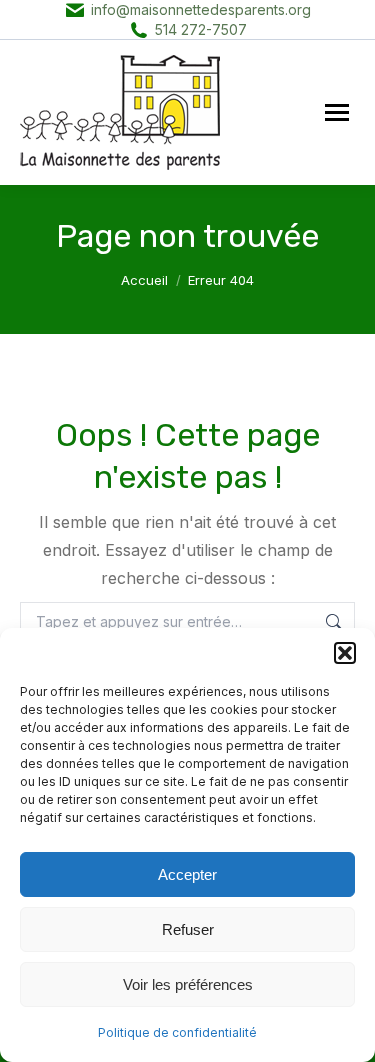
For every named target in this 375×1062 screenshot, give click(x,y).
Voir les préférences (188, 984)
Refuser (188, 929)
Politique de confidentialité (177, 1032)
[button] (345, 653)
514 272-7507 (201, 29)
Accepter (187, 874)
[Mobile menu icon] (337, 112)
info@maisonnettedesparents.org (201, 9)
